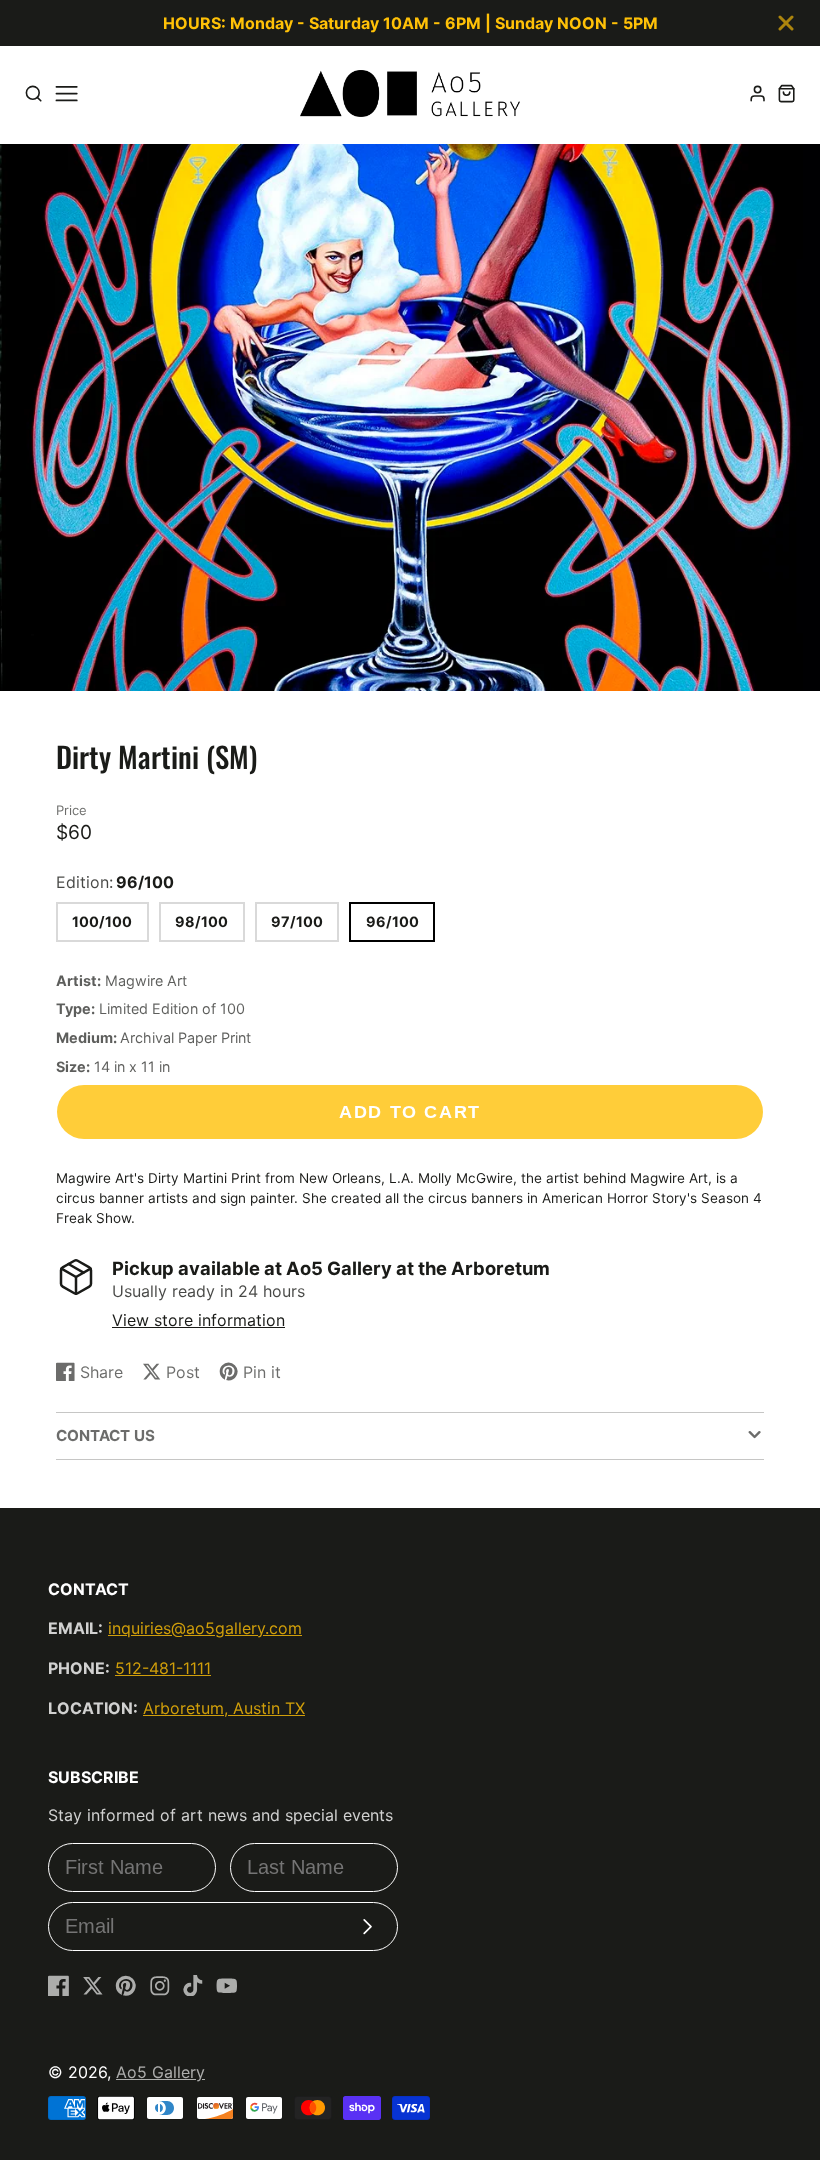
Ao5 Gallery (160, 2072)
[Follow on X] (93, 1986)
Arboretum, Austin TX (224, 1708)
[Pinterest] (126, 1986)
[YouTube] (227, 1986)
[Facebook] (59, 1986)
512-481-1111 (163, 1668)
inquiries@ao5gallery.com (205, 1628)
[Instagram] (160, 1986)
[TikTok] (193, 1986)
